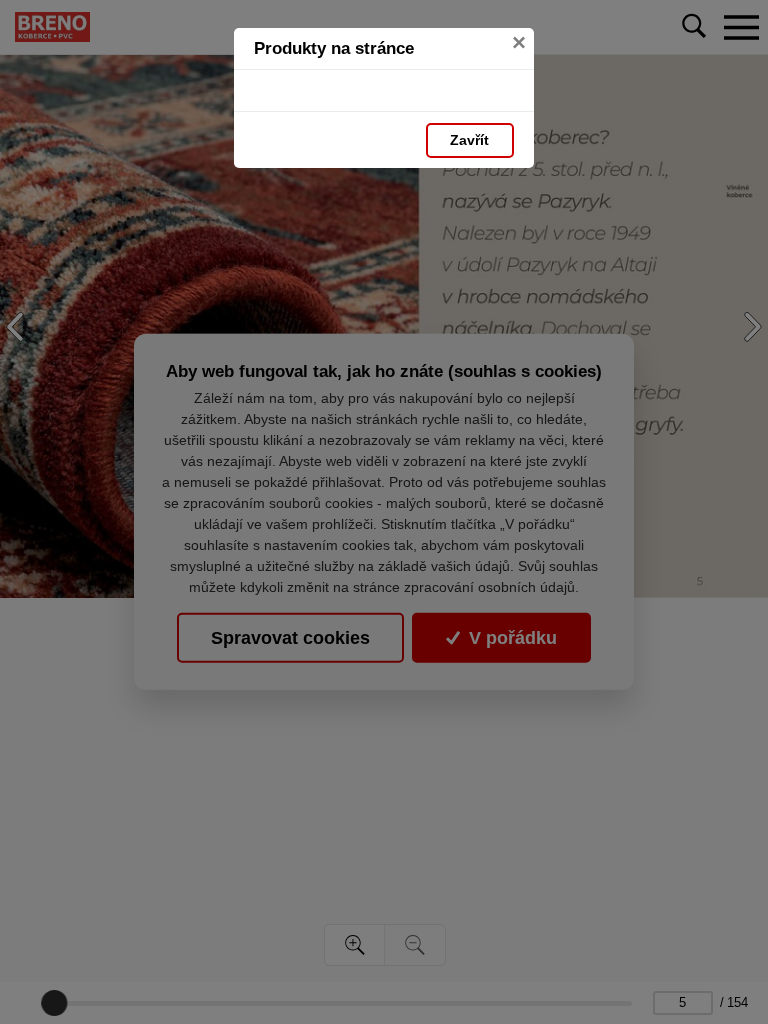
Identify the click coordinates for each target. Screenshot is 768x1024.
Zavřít (469, 140)
